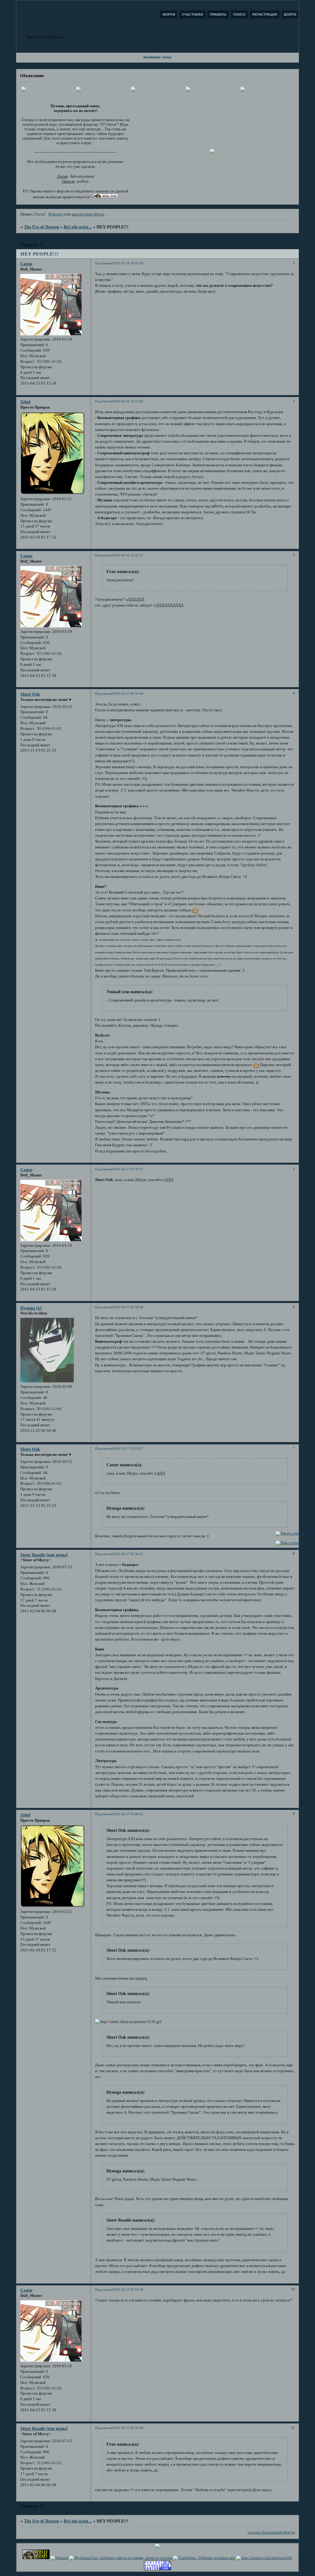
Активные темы (157, 57)
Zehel (25, 402)
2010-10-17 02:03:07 (128, 1448)
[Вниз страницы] (291, 1543)
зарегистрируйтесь (88, 214)
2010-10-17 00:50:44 (128, 693)
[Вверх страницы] (292, 1533)
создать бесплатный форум (271, 2532)
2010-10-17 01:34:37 (128, 1169)
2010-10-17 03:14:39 (128, 2290)
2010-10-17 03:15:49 (128, 2428)
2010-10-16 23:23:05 (128, 401)
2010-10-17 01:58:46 (128, 1307)
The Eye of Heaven (42, 227)
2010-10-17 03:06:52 (128, 1814)
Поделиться (104, 263)
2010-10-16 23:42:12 (128, 555)
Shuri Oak (30, 694)
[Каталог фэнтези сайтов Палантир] (59, 2558)
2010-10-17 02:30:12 (128, 1554)
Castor (26, 264)
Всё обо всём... (78, 227)
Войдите (56, 214)
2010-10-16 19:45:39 (128, 263)
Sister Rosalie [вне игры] (44, 1555)
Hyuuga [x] (31, 1308)
